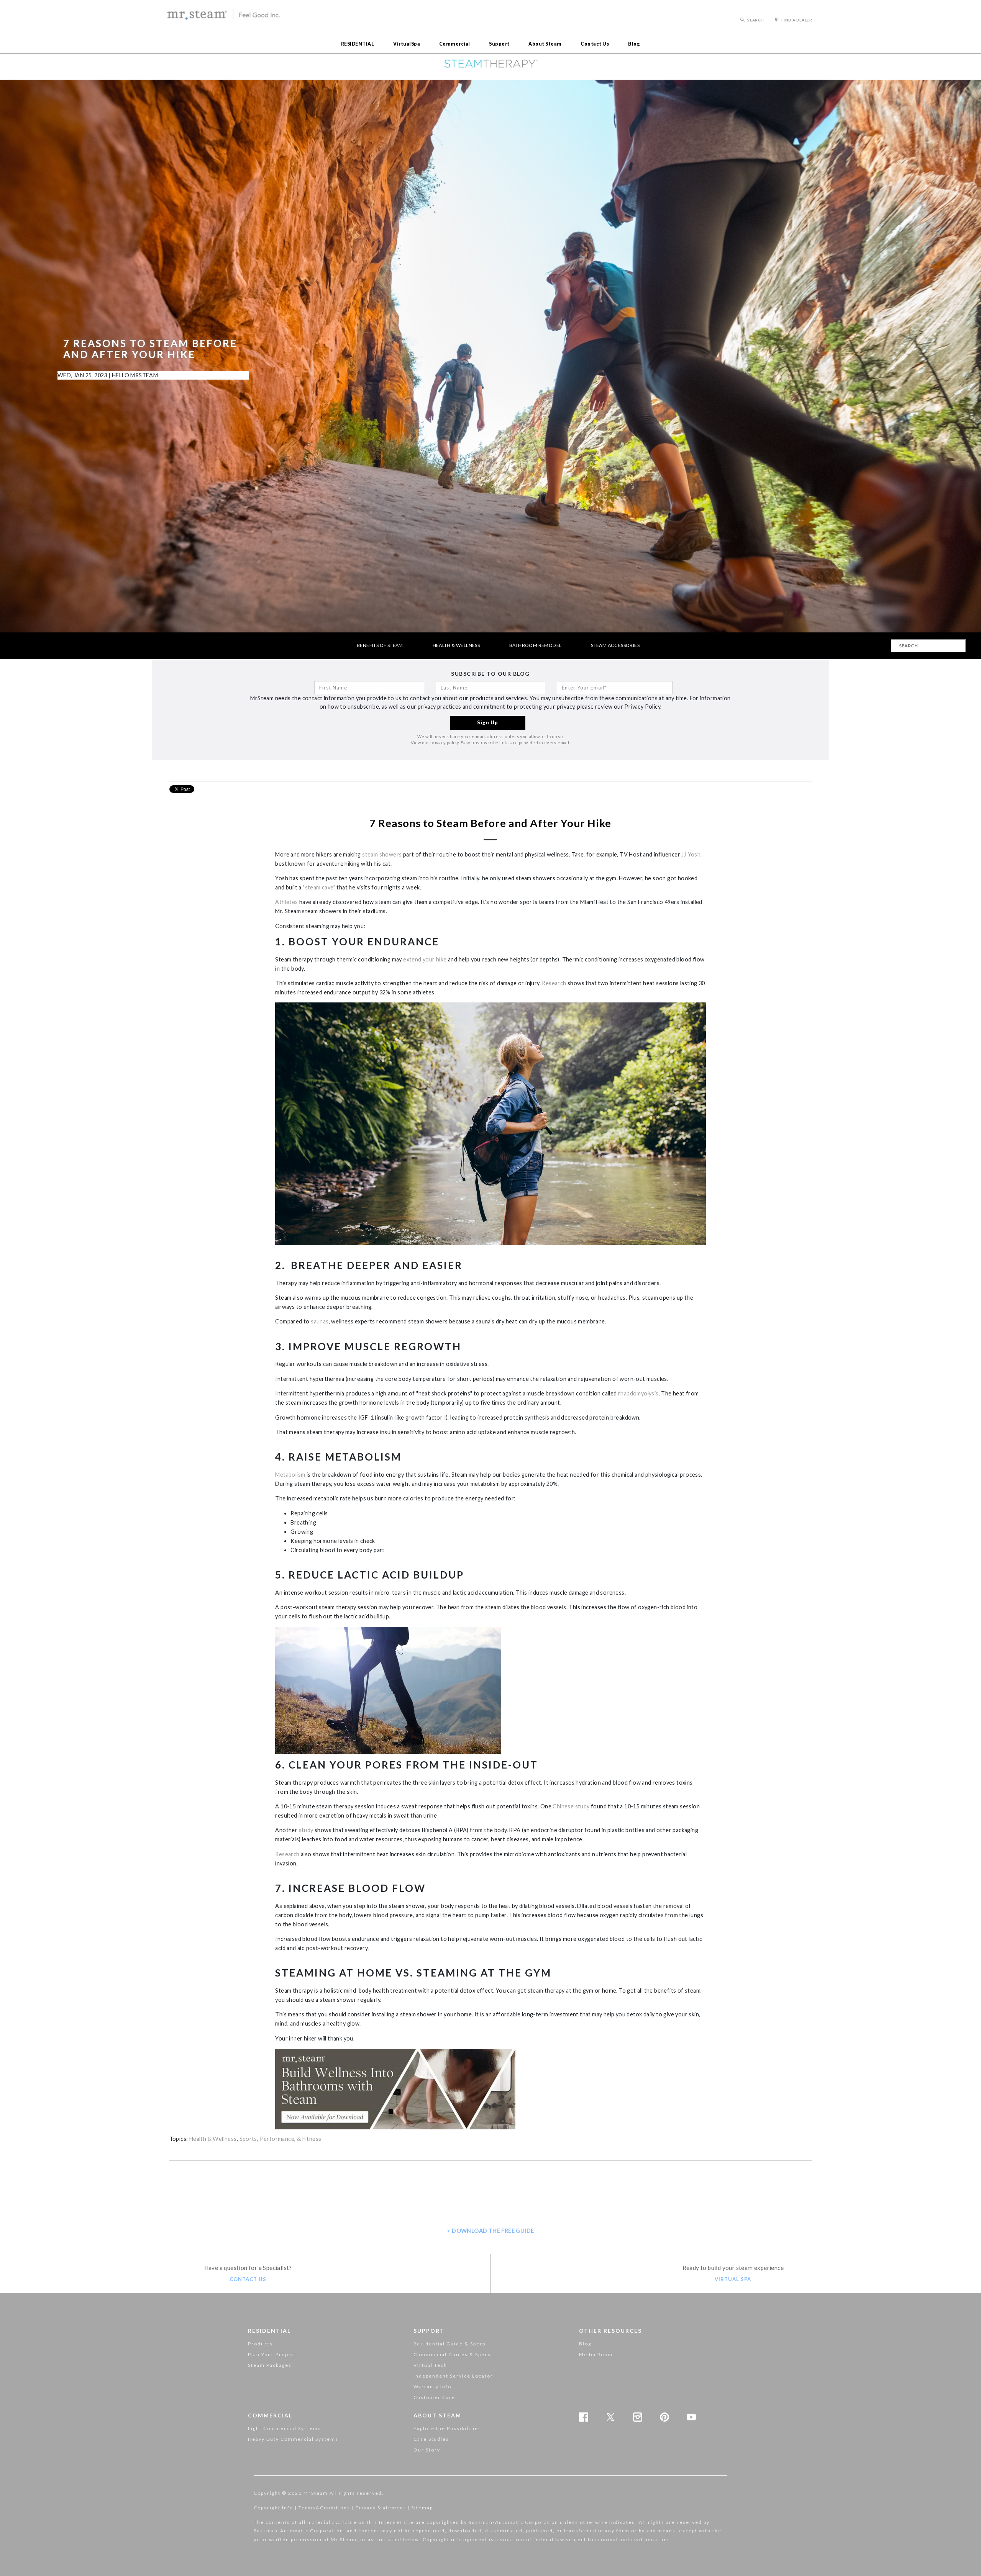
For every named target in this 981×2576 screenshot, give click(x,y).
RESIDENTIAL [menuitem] (358, 44)
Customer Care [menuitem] (434, 2397)
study (306, 1830)
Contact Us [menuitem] (595, 44)
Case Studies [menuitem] (431, 2439)
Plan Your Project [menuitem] (272, 2354)
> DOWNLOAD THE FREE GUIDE (490, 2231)
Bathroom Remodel (535, 645)
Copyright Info (273, 2508)
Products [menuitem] (260, 2344)
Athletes (286, 902)
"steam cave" (319, 887)
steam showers (382, 854)
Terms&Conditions (324, 2508)
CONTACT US (248, 2279)
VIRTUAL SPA (733, 2279)
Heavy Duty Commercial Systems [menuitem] (293, 2439)
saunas (320, 1321)
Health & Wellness (456, 645)
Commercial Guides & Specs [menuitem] (452, 2354)
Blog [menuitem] (634, 44)
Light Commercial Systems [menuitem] (285, 2428)
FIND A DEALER (796, 20)
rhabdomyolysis (638, 1393)
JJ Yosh (691, 854)
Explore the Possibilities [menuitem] (447, 2428)
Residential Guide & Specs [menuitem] (450, 2344)
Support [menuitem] (499, 44)
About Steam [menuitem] (545, 44)
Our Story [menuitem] (427, 2450)
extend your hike (425, 959)
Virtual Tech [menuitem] (430, 2365)
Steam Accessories (615, 645)
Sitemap (422, 2508)
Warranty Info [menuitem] (432, 2387)
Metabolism (290, 1475)
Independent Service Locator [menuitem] (453, 2376)
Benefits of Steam (380, 645)
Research (554, 983)
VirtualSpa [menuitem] (407, 44)
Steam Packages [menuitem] (270, 2365)
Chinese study (571, 1806)
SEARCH (756, 20)
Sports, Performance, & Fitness (281, 2139)
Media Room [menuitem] (596, 2354)
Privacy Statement (381, 2508)
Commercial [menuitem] (455, 44)
